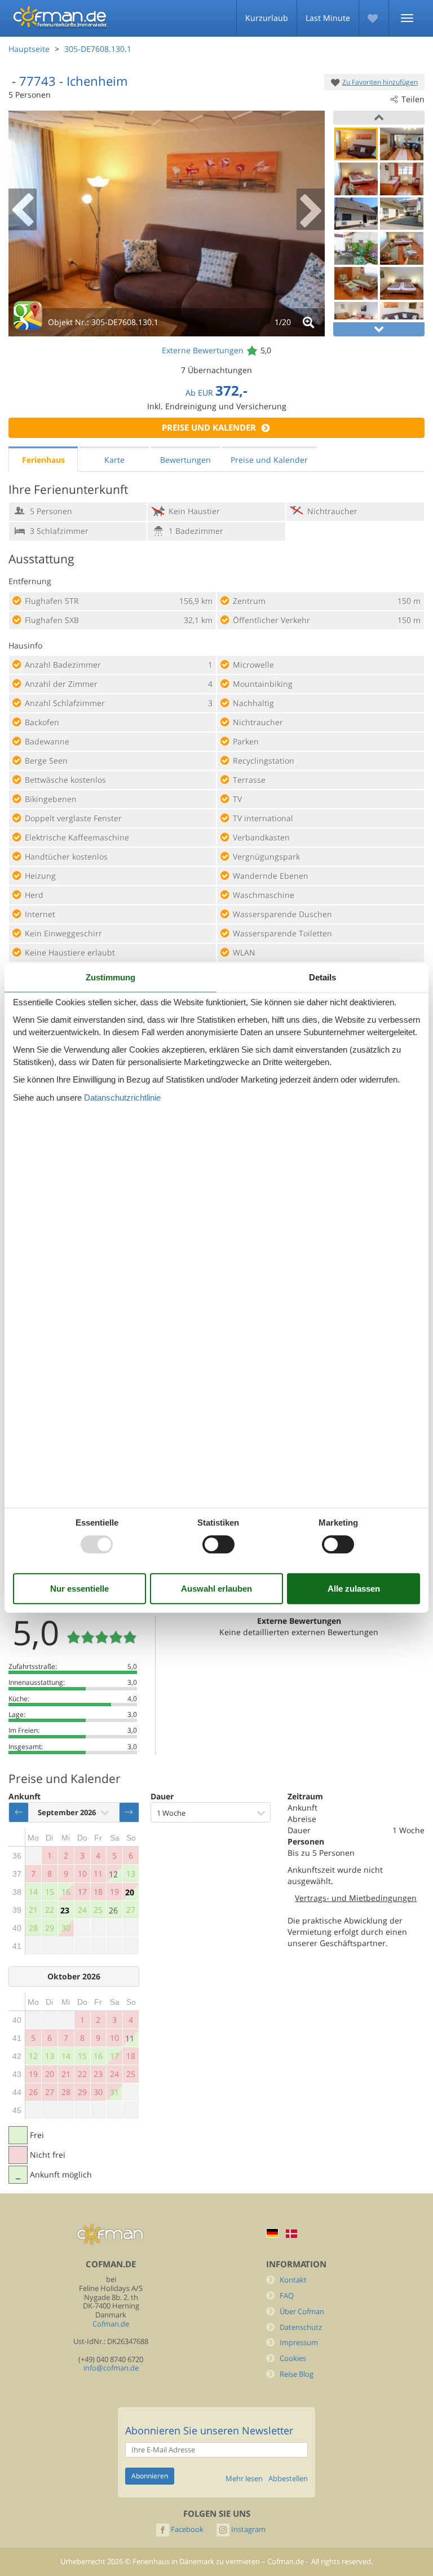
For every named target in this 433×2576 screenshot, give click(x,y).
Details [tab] (322, 977)
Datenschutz (301, 2327)
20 (130, 1892)
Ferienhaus (43, 460)
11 (130, 2038)
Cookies (293, 2358)
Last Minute (328, 18)
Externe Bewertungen (203, 350)
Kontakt (293, 2280)
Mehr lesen (244, 2479)
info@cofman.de (111, 2368)
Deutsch (272, 2233)
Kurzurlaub (267, 18)
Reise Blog (297, 2374)
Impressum (299, 2343)
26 (113, 1910)
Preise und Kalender (209, 428)
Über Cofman (302, 2312)
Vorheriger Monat (19, 1812)
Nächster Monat (129, 1812)
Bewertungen (185, 460)
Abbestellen (288, 2479)
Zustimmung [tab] (111, 977)
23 (65, 1910)
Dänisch (291, 2234)
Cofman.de (111, 2324)
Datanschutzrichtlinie (122, 1098)
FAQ (287, 2296)
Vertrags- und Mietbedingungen (356, 1898)
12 (113, 1874)
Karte (114, 460)
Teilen (413, 99)
